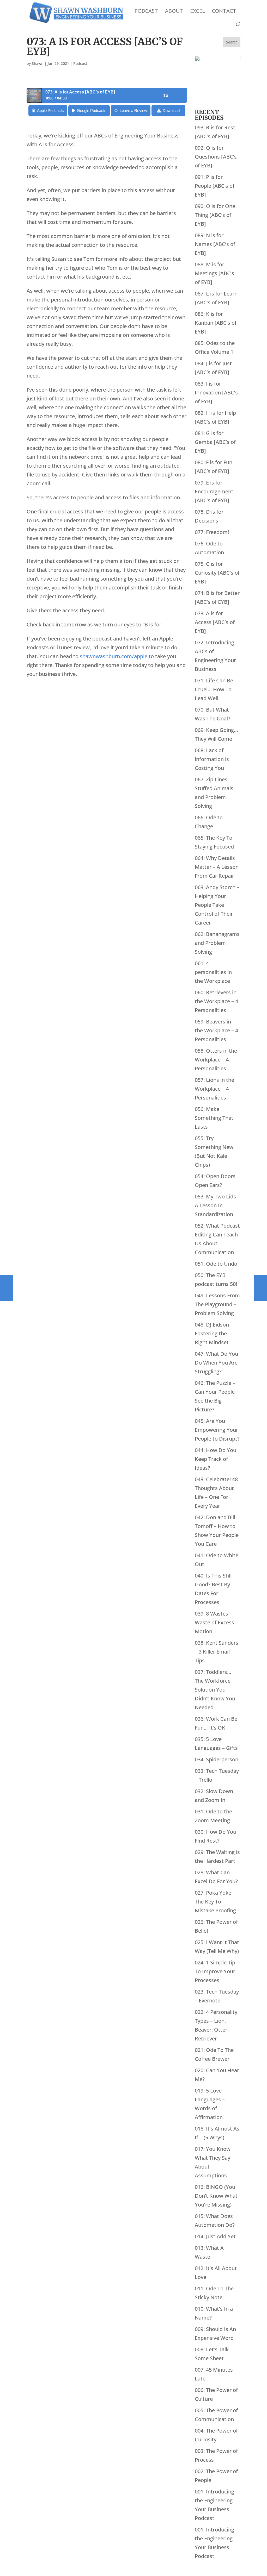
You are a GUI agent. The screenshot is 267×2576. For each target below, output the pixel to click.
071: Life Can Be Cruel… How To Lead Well (214, 689)
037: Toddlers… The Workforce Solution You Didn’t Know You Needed (215, 1690)
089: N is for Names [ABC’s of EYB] (215, 244)
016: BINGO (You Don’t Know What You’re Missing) (216, 2196)
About (174, 12)
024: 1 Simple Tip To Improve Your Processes (215, 1971)
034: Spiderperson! (217, 1759)
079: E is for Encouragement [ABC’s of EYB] (214, 491)
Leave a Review (133, 111)
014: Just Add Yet (215, 2236)
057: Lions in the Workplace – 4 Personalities (214, 1089)
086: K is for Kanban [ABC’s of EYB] (216, 323)
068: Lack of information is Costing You (212, 759)
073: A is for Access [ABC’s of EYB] (215, 622)
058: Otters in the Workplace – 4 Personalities (216, 1060)
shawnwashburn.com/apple (114, 656)
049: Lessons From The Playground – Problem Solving (217, 1304)
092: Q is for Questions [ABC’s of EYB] (216, 157)
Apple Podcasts (50, 111)
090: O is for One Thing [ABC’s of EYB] (215, 215)
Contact (224, 12)
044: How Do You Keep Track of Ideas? (216, 1459)
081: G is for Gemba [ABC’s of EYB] (215, 442)
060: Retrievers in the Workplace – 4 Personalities (216, 1001)
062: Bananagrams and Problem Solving (217, 943)
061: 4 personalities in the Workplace (213, 972)
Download (171, 111)
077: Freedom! (212, 532)
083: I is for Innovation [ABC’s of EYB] (216, 392)
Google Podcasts (92, 111)
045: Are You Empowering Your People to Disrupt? (217, 1430)
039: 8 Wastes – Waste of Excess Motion (214, 1622)
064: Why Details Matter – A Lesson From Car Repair (217, 867)
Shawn (38, 63)
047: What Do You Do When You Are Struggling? (216, 1363)
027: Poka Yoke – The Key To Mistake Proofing (215, 1902)
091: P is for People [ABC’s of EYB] (215, 186)
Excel (198, 12)
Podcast (146, 12)
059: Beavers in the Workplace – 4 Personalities (216, 1030)
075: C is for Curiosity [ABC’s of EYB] (217, 573)
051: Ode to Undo (216, 1264)
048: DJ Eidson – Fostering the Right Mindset (214, 1333)
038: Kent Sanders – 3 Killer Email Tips (217, 1652)
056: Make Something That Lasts (214, 1118)
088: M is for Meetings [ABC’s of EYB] (214, 273)
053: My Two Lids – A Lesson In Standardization (217, 1205)
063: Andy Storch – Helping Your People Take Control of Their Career (217, 905)
